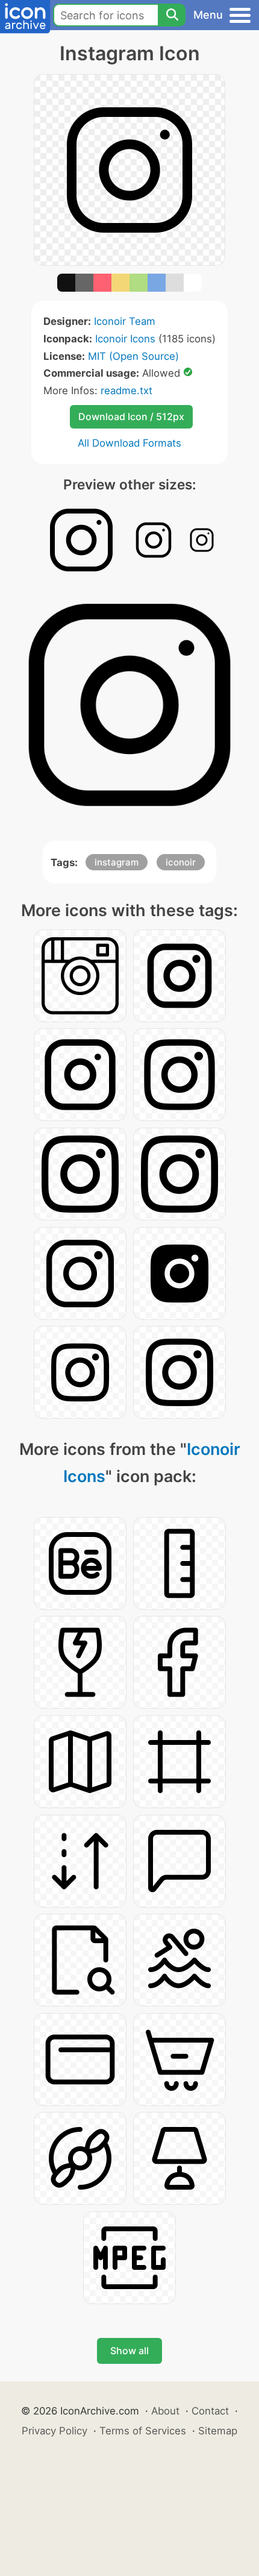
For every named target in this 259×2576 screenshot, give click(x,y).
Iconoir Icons (125, 339)
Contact (210, 2411)
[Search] (172, 15)
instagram (117, 862)
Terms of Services (143, 2431)
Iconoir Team (125, 321)
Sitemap (218, 2431)
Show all (129, 2351)
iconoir (181, 862)
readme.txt (126, 391)
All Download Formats (129, 443)
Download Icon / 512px (131, 416)
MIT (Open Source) (133, 356)
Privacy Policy (55, 2431)
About (165, 2411)
